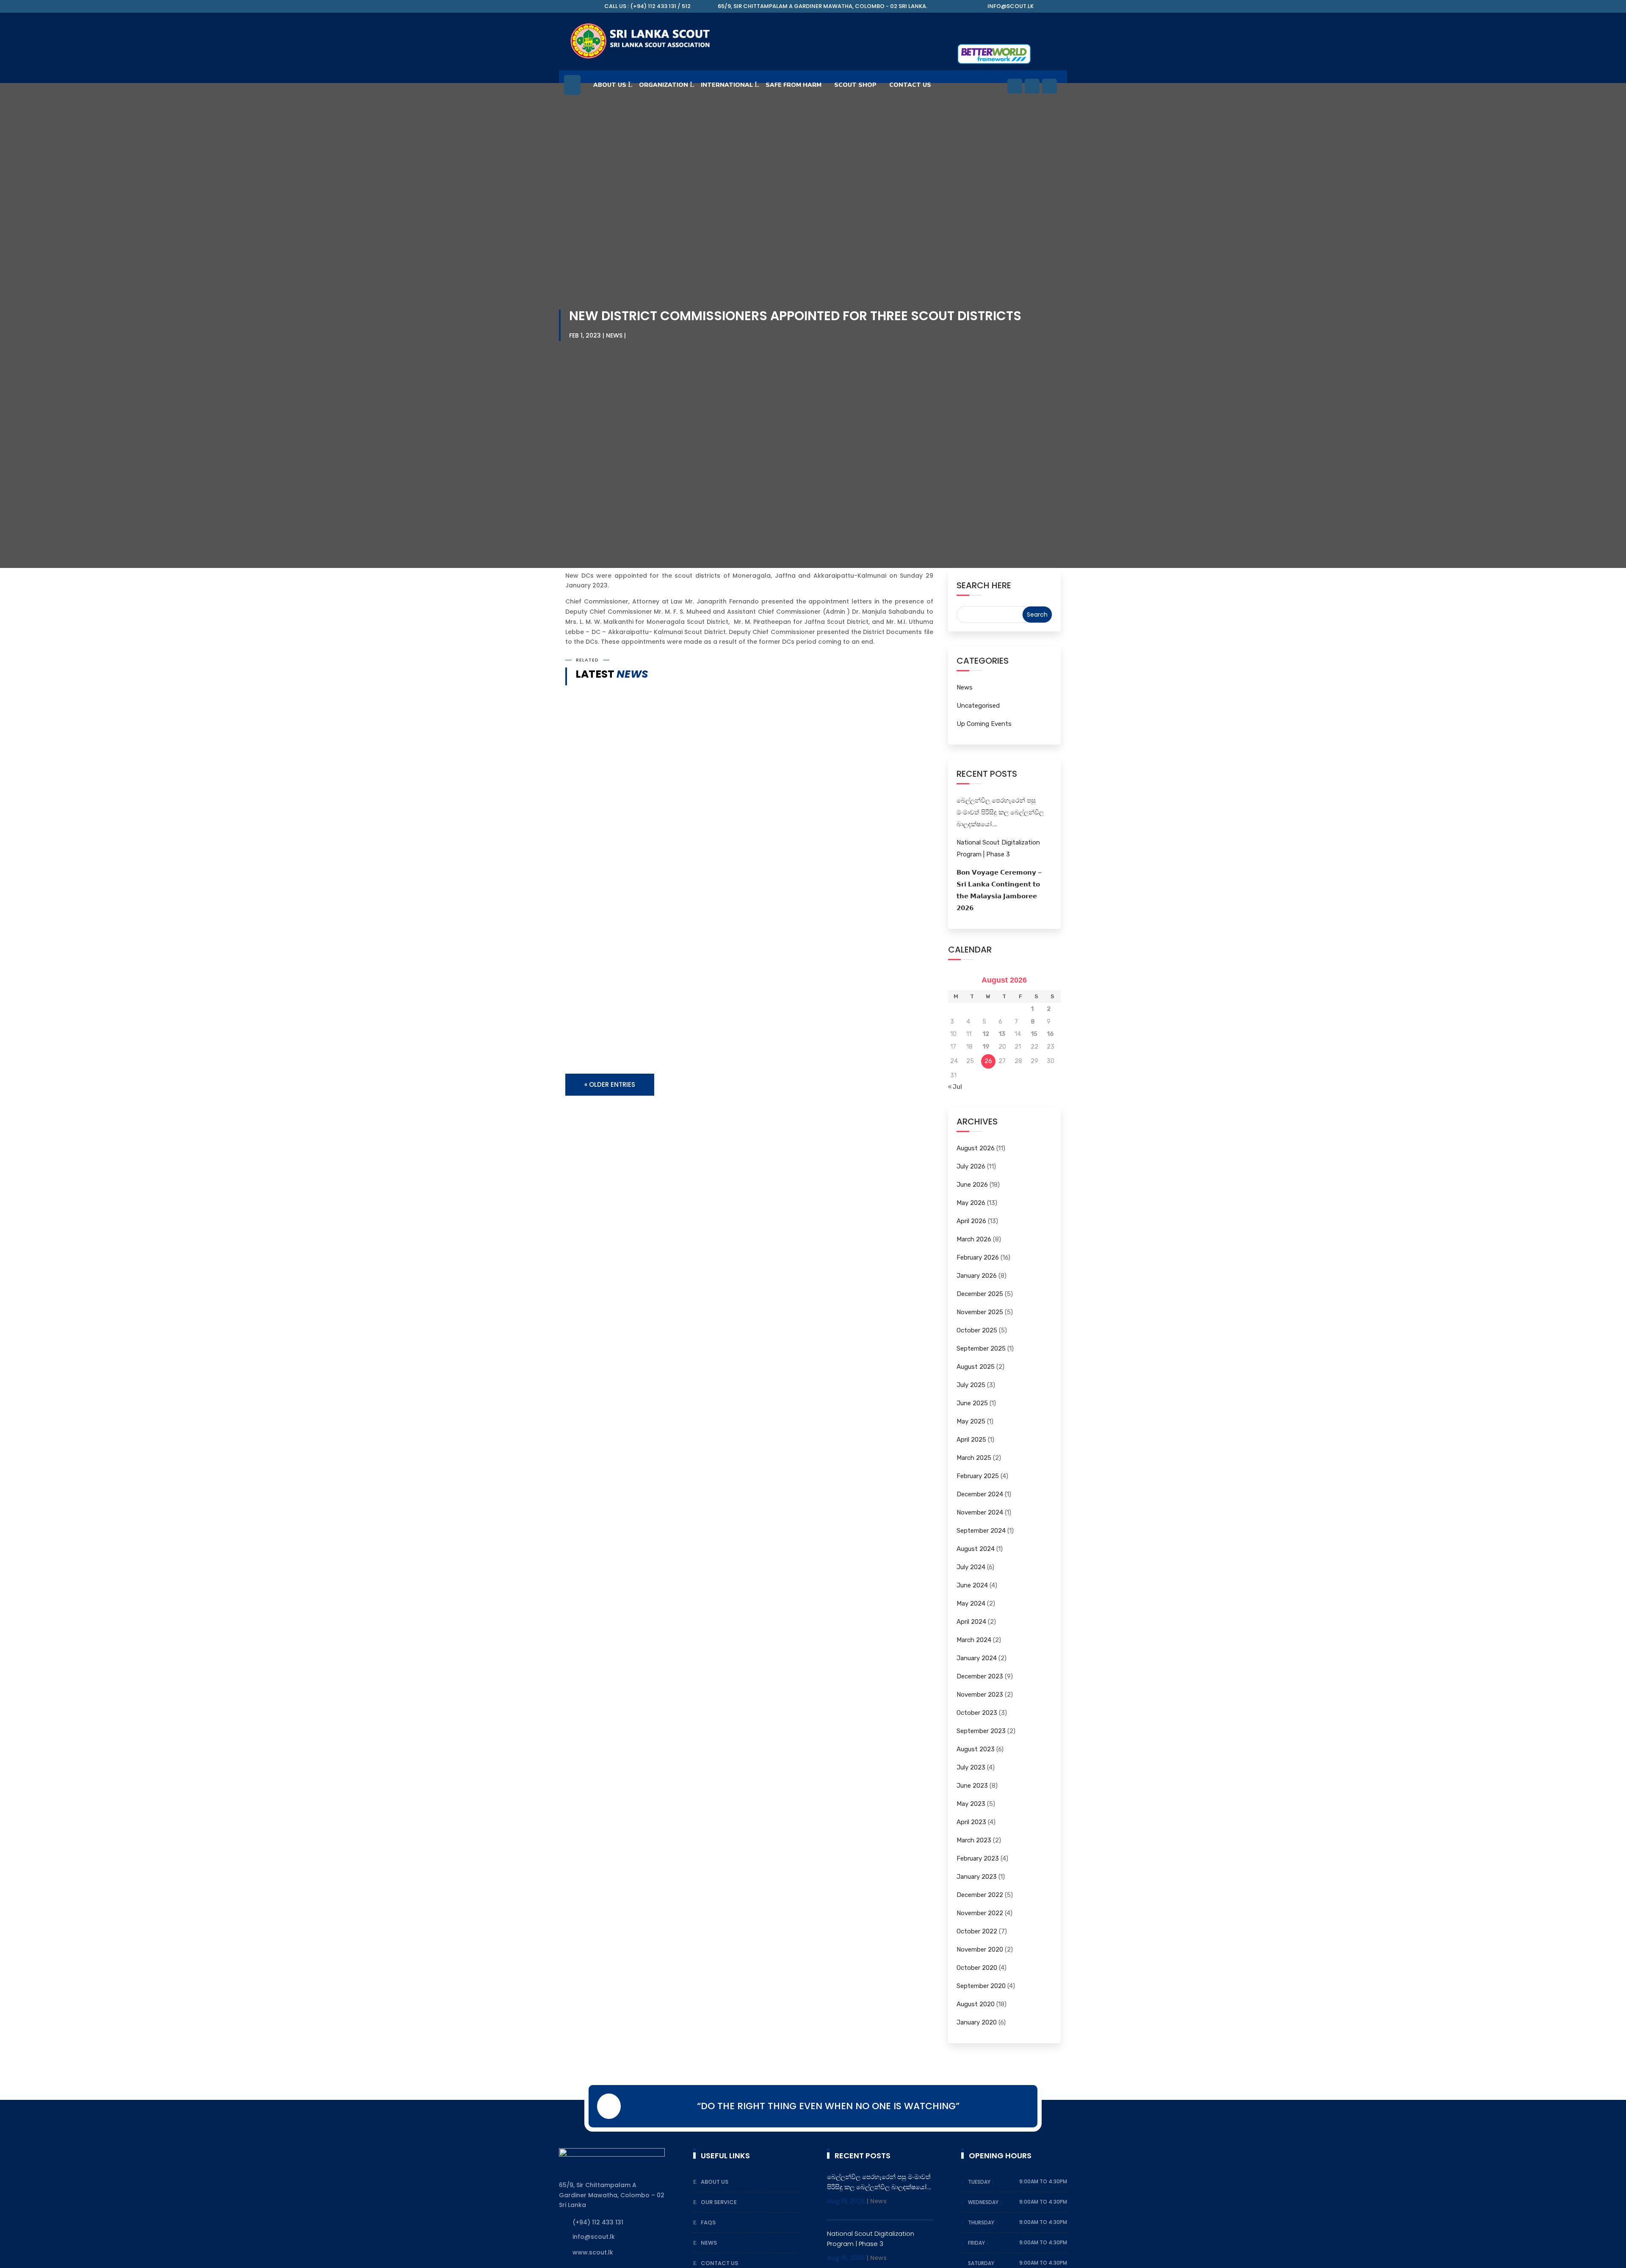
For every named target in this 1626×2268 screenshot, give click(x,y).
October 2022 (977, 1931)
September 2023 (981, 1731)
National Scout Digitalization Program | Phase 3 (663, 1020)
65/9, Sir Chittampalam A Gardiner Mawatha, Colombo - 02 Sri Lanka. (823, 6)
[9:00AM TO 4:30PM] (995, 2182)
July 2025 (971, 1385)
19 (986, 1047)
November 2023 (980, 1695)
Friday (977, 2243)
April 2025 (971, 1440)
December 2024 (980, 1494)
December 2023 (980, 1676)
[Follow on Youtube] (1032, 86)
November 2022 (980, 1913)
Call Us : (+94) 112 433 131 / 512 (647, 6)
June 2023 (972, 1786)
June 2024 (972, 1585)
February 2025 (978, 1476)
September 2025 (981, 1349)
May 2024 (971, 1603)
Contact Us (719, 2263)
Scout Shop (855, 85)
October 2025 (977, 1330)
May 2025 (971, 1421)
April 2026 (971, 1221)
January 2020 (977, 2022)
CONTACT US (910, 85)
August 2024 (976, 1549)
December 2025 (980, 1294)
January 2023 (977, 1877)
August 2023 (976, 1749)
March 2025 (974, 1458)
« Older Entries (610, 1084)
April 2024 (971, 1622)
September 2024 (981, 1531)
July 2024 (971, 1567)
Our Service (719, 2202)
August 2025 (976, 1367)
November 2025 (980, 1312)
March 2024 (974, 1640)
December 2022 (980, 1895)
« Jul (955, 1087)
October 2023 (977, 1713)
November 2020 (980, 1950)
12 (986, 1034)
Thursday (982, 2222)
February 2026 (978, 1257)
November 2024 (980, 1512)
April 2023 (971, 1822)
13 (1002, 1034)
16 (1050, 1034)
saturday (981, 2263)
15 (1034, 1034)
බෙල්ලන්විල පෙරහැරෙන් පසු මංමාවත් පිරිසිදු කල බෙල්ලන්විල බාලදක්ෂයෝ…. (701, 939)
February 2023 (978, 1858)
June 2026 (972, 1185)
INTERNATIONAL (727, 85)
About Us (610, 85)
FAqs (708, 2222)
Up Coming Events (984, 724)
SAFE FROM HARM (794, 85)
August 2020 (976, 2004)
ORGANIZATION (664, 85)
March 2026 (974, 1239)
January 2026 (977, 1276)
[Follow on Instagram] (1049, 86)
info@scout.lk (1011, 6)
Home (572, 89)
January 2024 (977, 1658)
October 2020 (977, 1968)
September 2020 (981, 1986)
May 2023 (971, 1804)
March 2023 (974, 1840)
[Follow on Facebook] (1015, 86)
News (614, 335)
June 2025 (972, 1403)
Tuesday (980, 2182)
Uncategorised (978, 706)
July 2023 (971, 1767)
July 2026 (971, 1166)
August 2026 (976, 1148)
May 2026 (971, 1203)
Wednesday (984, 2202)
